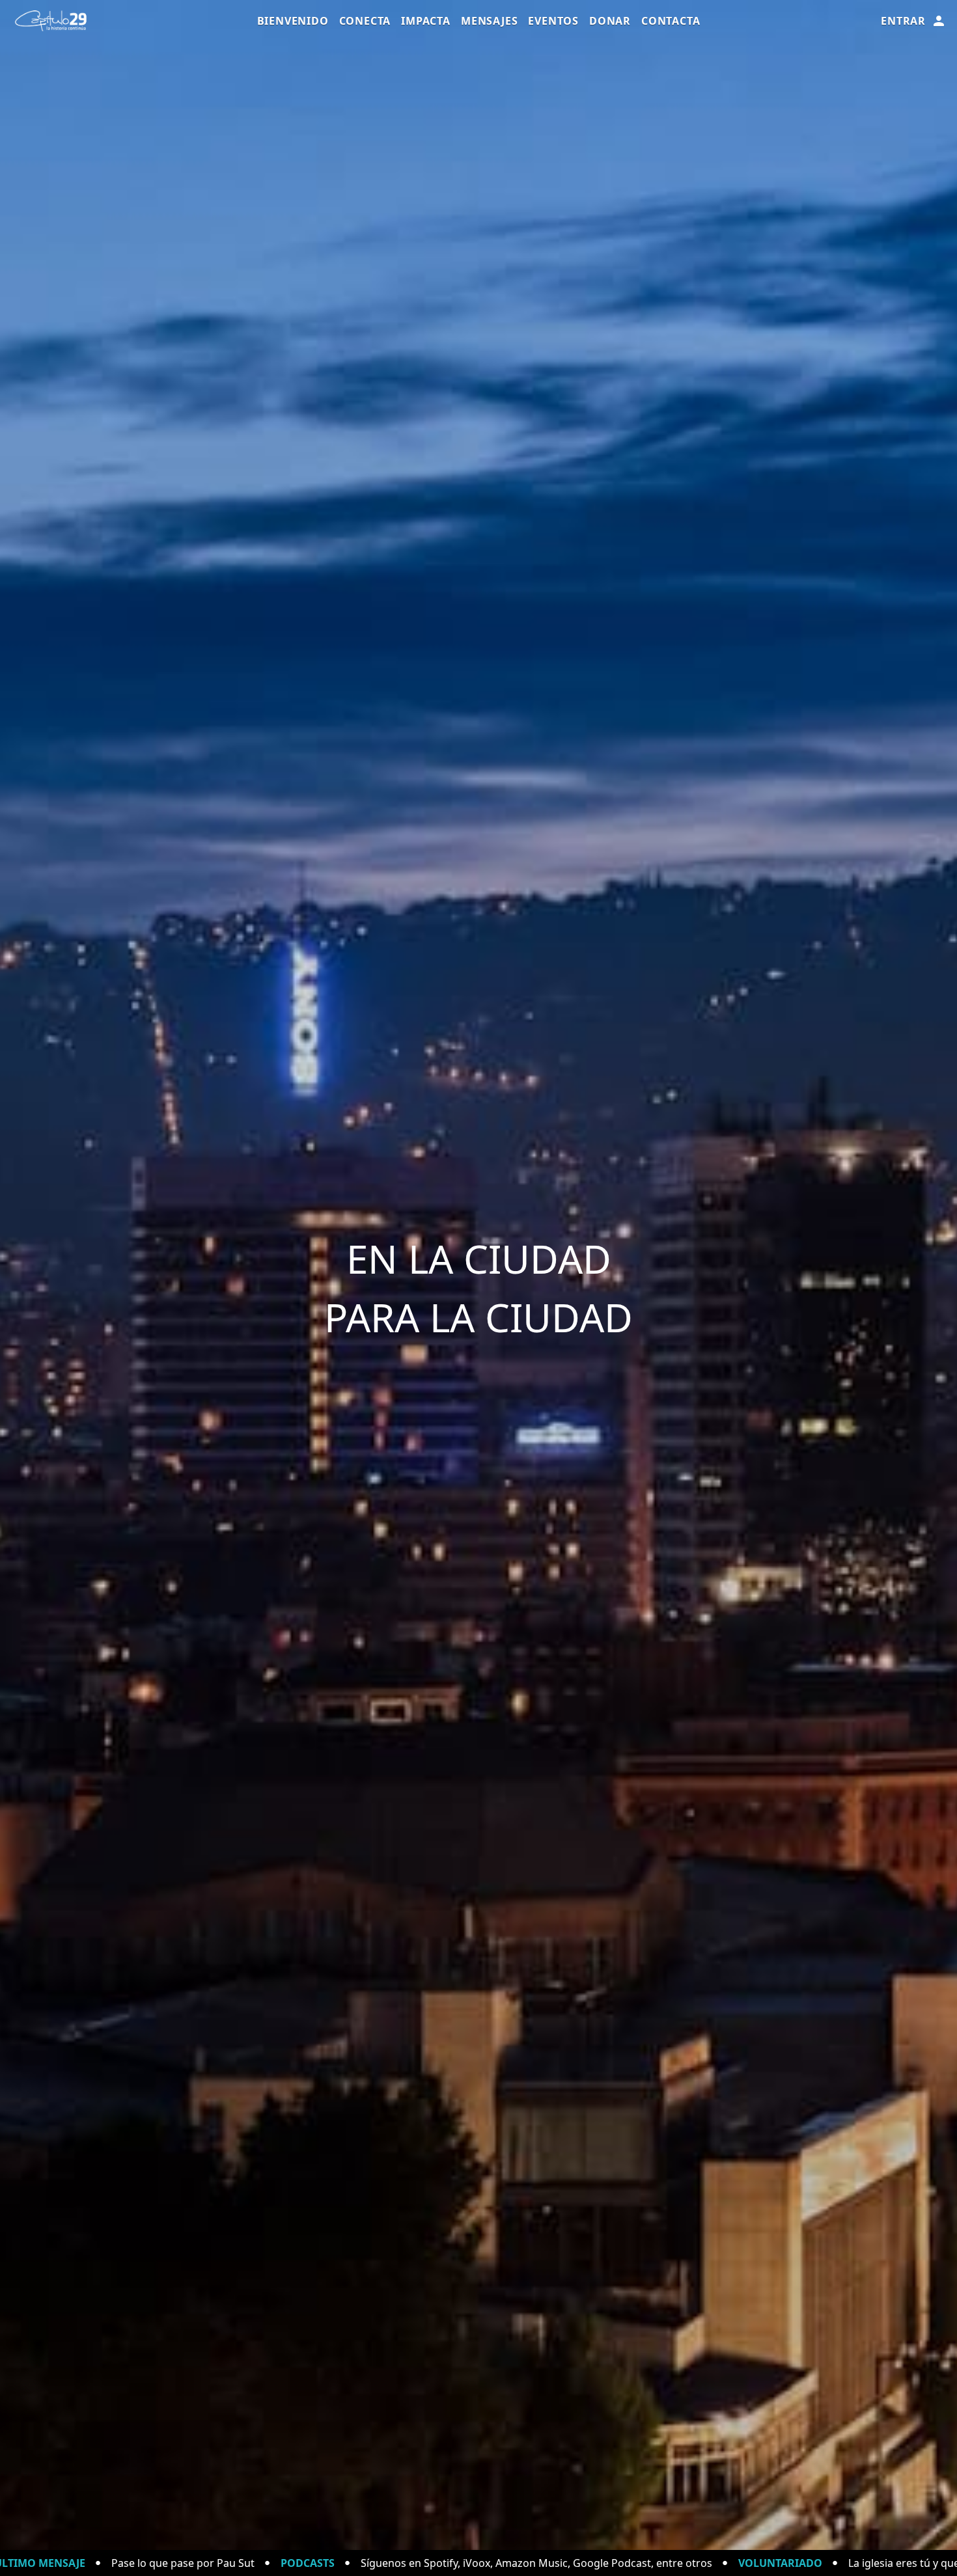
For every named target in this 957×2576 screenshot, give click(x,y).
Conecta (365, 21)
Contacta (671, 21)
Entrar (903, 21)
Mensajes (489, 21)
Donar (610, 21)
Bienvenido (293, 21)
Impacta (426, 21)
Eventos (553, 21)
